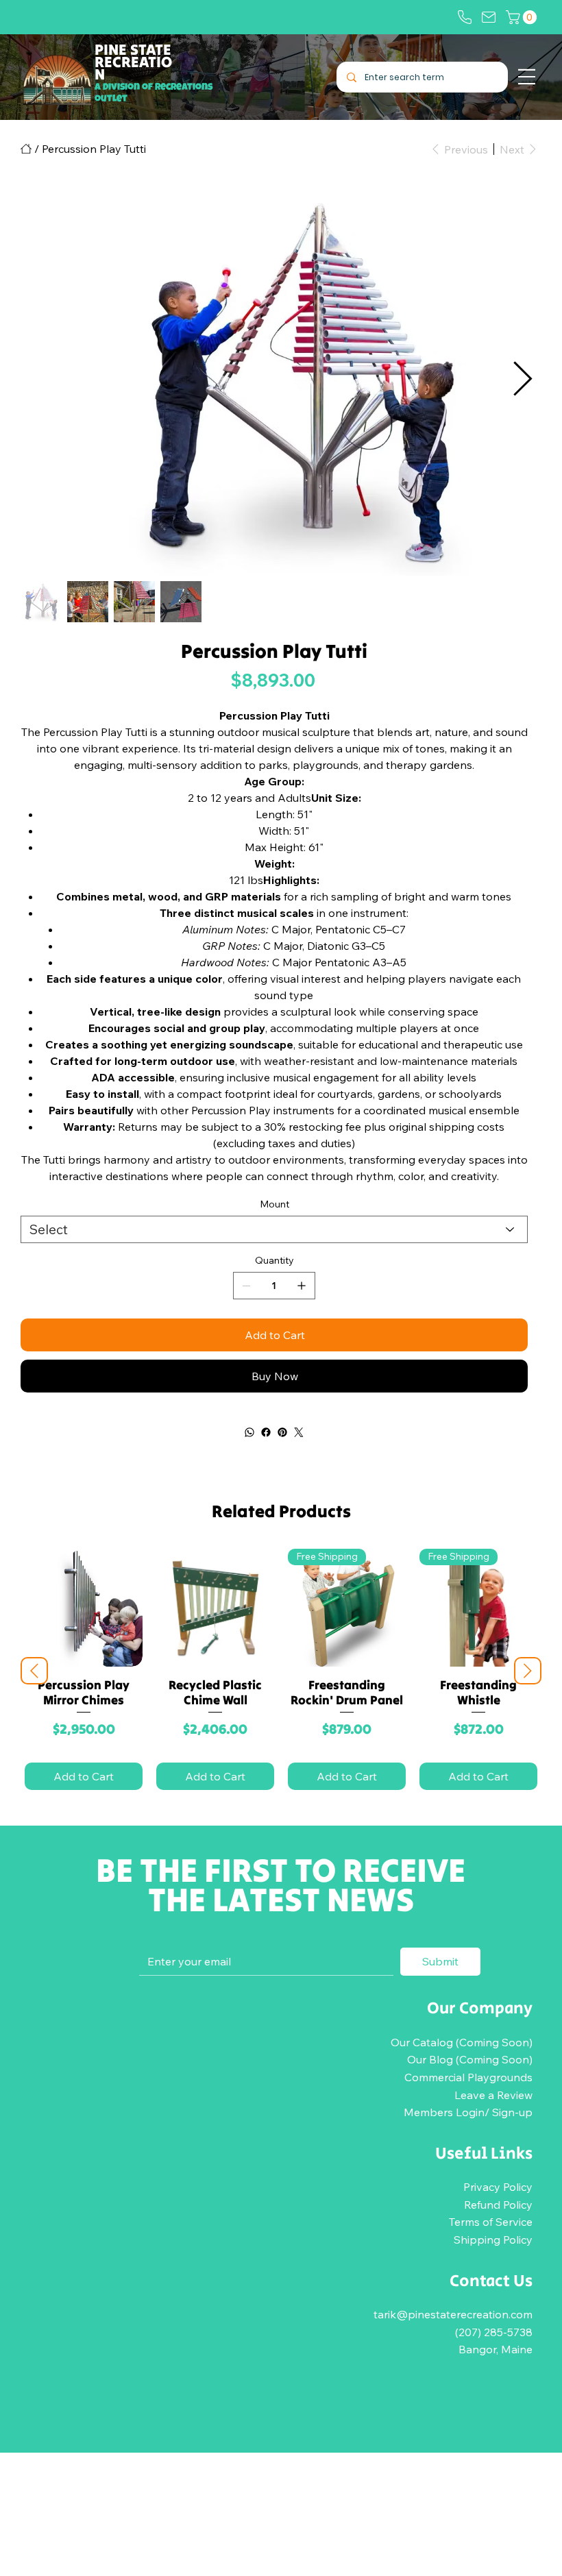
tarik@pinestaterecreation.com (453, 2314)
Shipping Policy (493, 2240)
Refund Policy (498, 2205)
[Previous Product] (34, 1671)
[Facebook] (266, 1432)
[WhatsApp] (249, 1432)
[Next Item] (522, 380)
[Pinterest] (282, 1432)
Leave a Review (493, 2095)
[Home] (26, 149)
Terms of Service (491, 2222)
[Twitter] (299, 1432)
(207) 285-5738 (494, 2332)
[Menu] (527, 77)
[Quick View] (84, 1608)
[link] (523, 17)
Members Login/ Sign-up (468, 2112)
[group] (281, 1671)
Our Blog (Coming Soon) (470, 2059)
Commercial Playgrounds (468, 2077)
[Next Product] (528, 1671)
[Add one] (302, 1286)
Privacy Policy (498, 2187)
